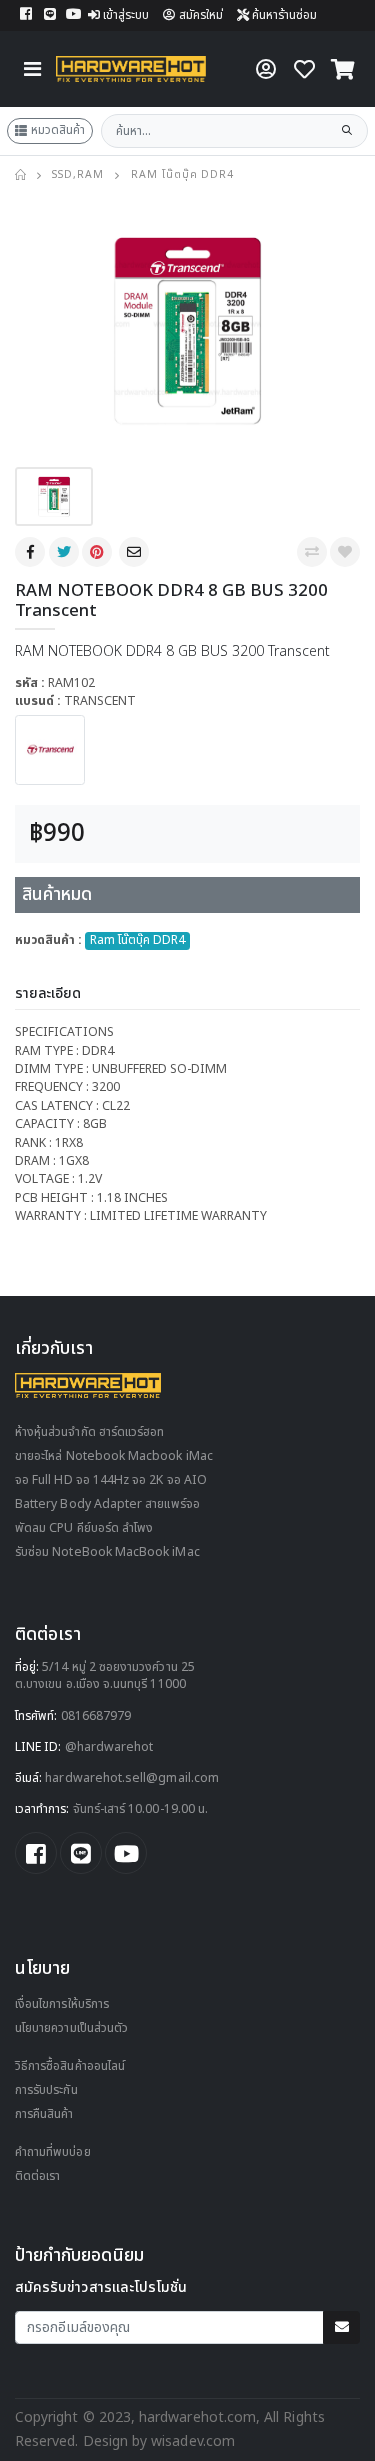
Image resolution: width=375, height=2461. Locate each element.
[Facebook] (32, 552)
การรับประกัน (46, 2090)
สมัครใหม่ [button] (201, 15)
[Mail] (136, 552)
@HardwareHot (109, 1747)
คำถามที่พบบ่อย (53, 2152)
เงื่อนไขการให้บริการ (62, 2004)
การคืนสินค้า (44, 2114)
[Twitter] (66, 552)
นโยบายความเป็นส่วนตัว (71, 2028)
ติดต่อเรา (37, 2176)
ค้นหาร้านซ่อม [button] (283, 15)
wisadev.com (191, 2441)
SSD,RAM (78, 175)
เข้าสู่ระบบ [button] (126, 15)
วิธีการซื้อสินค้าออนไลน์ (70, 2066)
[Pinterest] (99, 552)
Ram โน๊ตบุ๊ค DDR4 (182, 175)
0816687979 (96, 1716)
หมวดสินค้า (58, 130)
